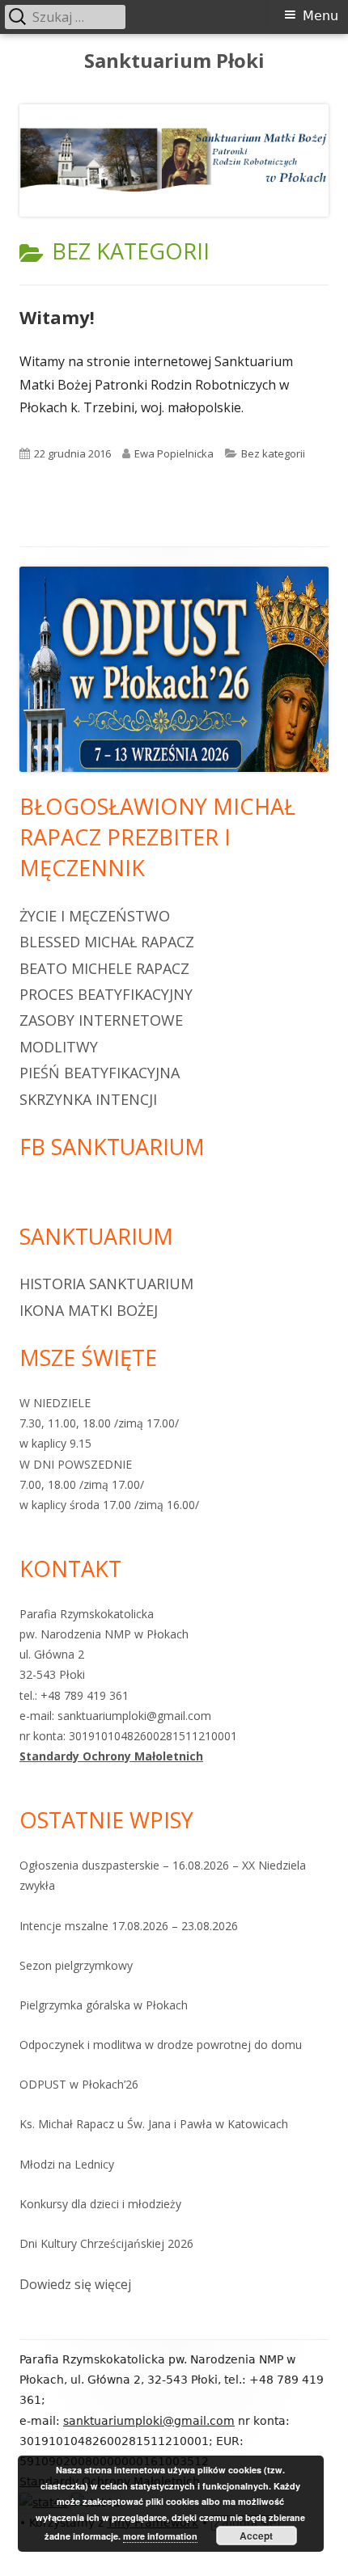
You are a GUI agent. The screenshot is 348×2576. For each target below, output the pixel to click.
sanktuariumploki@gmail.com (149, 2421)
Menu (320, 16)
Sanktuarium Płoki (174, 61)
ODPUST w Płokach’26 (79, 2084)
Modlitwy (59, 1047)
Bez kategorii (273, 453)
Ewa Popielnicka (174, 453)
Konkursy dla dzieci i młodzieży (100, 2204)
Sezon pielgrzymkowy (76, 1965)
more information (160, 2536)
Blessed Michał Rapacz (107, 942)
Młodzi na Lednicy (67, 2164)
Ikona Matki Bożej (89, 1310)
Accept (256, 2536)
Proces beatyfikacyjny (106, 994)
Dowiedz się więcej (75, 2285)
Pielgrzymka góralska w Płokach (104, 2005)
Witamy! (57, 317)
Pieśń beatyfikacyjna (100, 1073)
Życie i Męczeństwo (95, 916)
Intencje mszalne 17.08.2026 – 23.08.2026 (129, 1926)
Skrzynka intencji (88, 1099)
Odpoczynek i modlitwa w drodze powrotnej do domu (161, 2045)
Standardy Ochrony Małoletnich (111, 1756)
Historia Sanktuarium (106, 1284)
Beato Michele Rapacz (104, 968)
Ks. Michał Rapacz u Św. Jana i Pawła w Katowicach (154, 2124)
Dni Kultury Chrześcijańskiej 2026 (106, 2243)
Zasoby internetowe (101, 1020)
